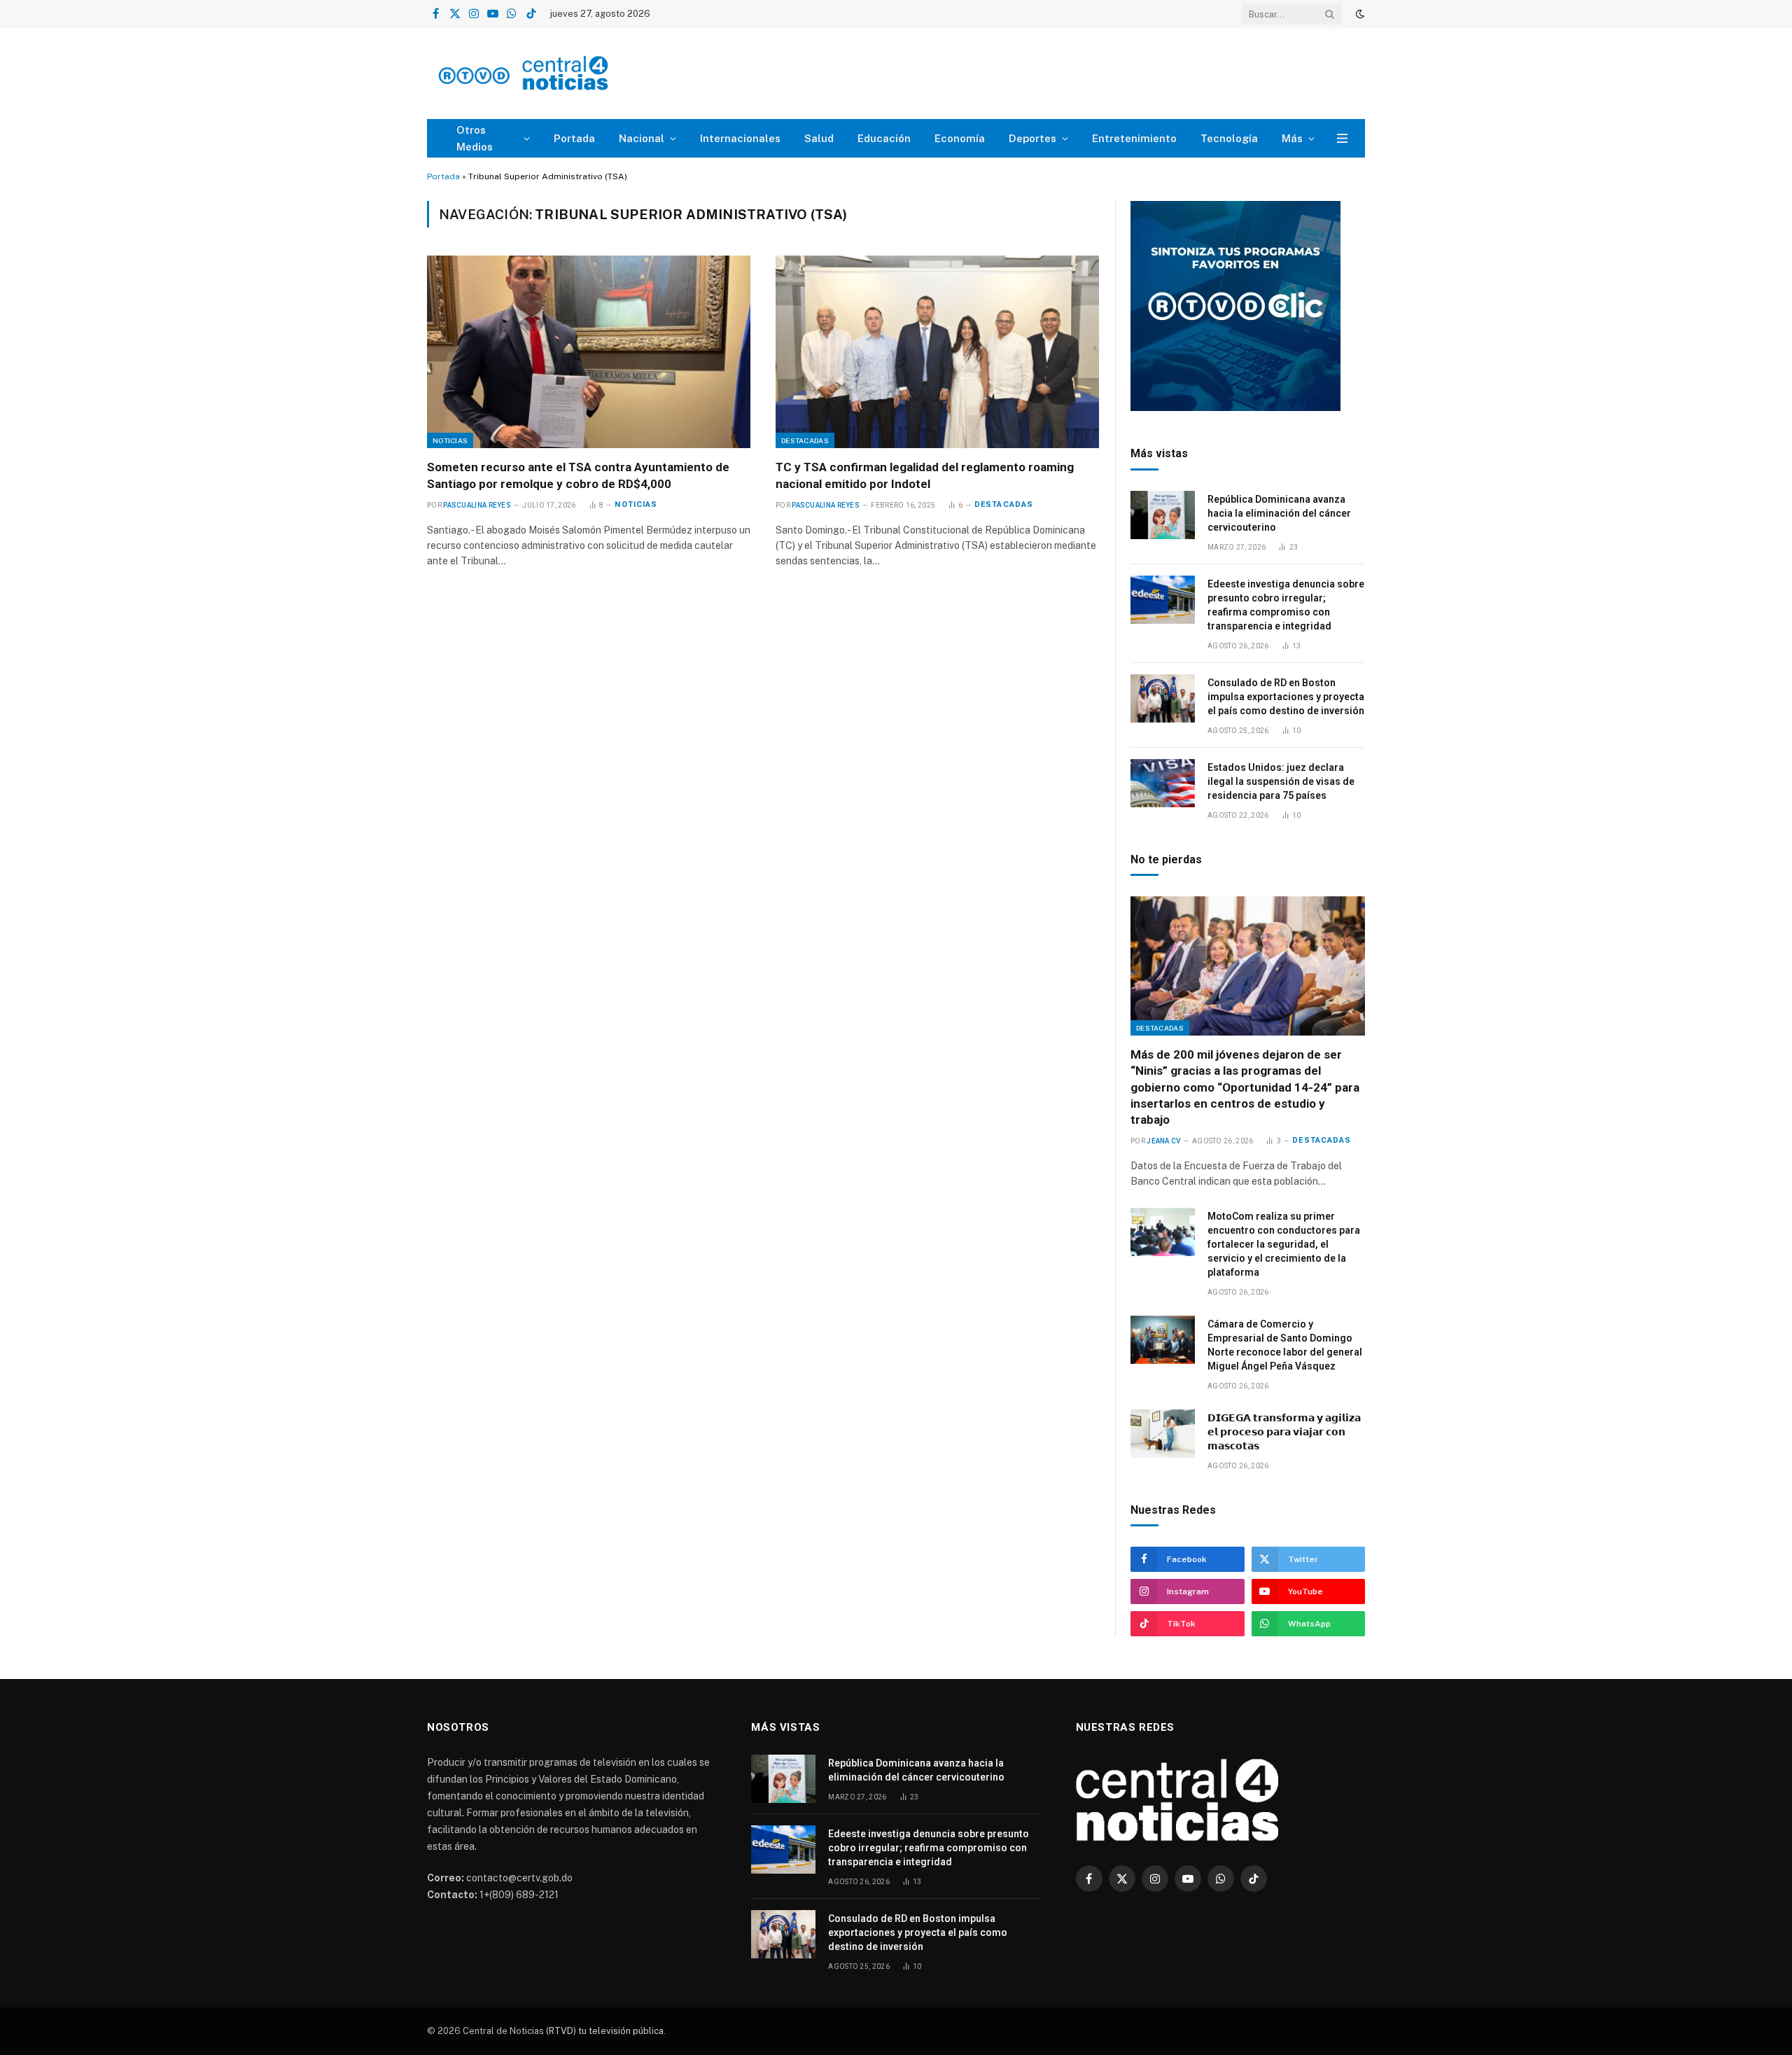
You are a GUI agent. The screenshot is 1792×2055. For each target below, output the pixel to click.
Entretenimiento (1134, 138)
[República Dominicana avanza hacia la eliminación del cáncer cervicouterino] (1163, 515)
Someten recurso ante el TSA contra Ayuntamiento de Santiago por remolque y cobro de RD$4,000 (578, 475)
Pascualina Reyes (477, 505)
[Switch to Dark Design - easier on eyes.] (1359, 14)
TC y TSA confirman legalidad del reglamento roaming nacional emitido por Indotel (925, 475)
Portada (574, 138)
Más (1292, 138)
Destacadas (805, 440)
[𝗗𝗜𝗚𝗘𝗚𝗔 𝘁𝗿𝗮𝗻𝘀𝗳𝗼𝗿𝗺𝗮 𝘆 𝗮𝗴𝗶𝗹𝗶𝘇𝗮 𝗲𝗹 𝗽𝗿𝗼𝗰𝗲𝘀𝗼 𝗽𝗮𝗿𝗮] (1163, 1434)
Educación (884, 138)
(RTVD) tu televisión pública (604, 2031)
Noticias (450, 440)
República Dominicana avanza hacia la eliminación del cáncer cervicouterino (1279, 513)
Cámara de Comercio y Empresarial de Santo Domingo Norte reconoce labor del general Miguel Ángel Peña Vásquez (1285, 1345)
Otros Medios (475, 138)
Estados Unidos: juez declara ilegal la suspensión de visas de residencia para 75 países (1281, 781)
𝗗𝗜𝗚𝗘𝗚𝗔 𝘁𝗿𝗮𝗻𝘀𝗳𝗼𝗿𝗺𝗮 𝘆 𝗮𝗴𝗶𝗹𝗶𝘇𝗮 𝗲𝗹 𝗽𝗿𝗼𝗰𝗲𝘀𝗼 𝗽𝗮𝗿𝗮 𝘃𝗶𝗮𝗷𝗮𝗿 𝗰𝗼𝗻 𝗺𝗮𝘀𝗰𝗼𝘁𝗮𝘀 (1284, 1432)
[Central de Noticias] (565, 74)
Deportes (1032, 138)
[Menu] (1342, 138)
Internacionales (740, 138)
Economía (960, 138)
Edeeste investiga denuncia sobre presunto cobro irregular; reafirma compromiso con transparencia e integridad (1286, 605)
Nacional (642, 138)
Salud (819, 138)
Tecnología (1229, 138)
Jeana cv (1163, 1141)
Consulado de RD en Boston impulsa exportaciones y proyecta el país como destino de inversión (1286, 697)
